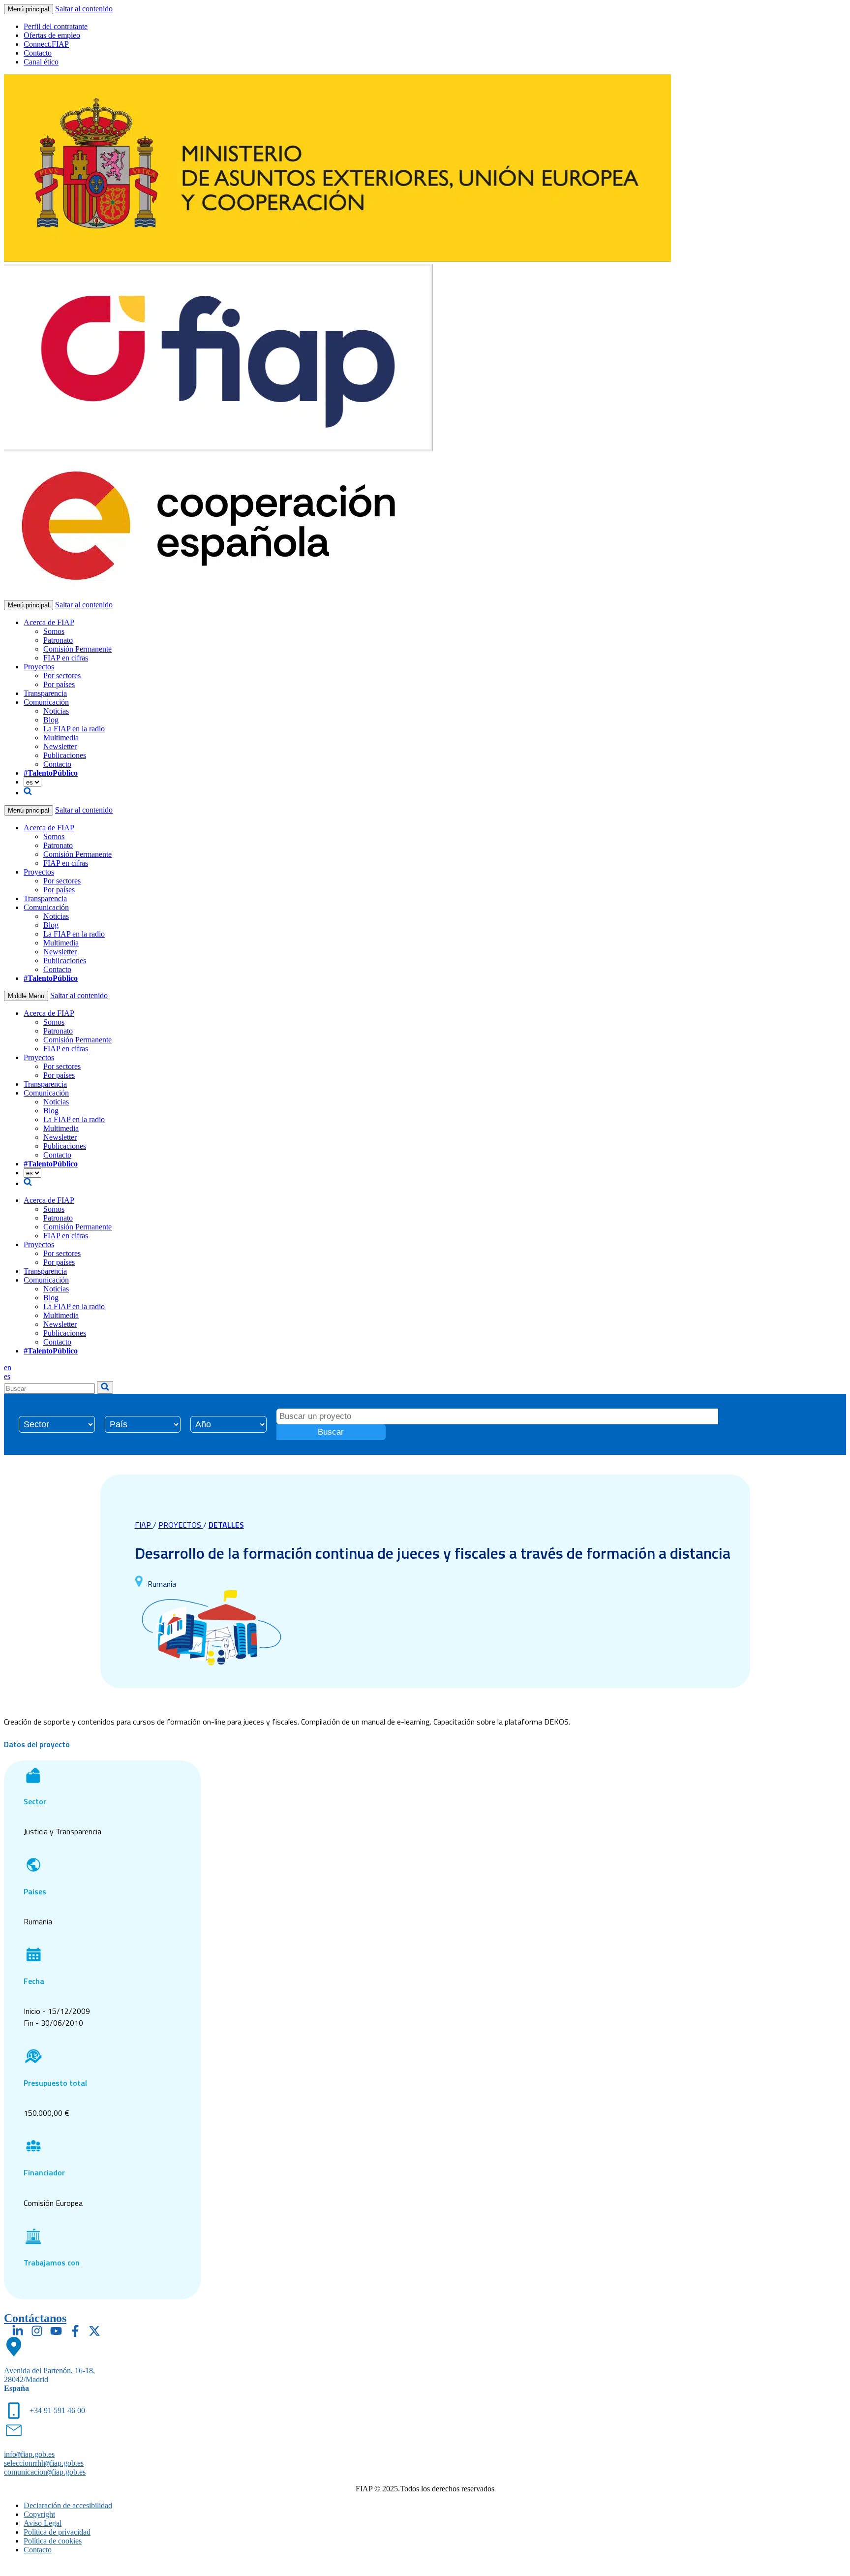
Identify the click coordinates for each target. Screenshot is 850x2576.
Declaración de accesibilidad (68, 2505)
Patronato (58, 640)
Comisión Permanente (77, 649)
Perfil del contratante (56, 26)
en (8, 1367)
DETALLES (226, 1525)
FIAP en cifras (66, 658)
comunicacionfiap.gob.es (45, 2472)
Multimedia (61, 738)
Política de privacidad (57, 2532)
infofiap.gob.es (29, 2454)
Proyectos (39, 667)
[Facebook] (75, 2331)
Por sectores (62, 675)
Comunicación (46, 702)
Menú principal (29, 9)
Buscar (331, 1432)
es (7, 1376)
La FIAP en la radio (74, 729)
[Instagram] (37, 2331)
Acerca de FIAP (49, 622)
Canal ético (41, 62)
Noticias (56, 711)
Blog (51, 720)
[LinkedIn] (18, 2331)
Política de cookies (53, 2541)
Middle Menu (26, 996)
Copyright (39, 2514)
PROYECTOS (181, 1525)
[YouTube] (56, 2331)
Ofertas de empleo (52, 35)
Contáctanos (35, 2318)
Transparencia (45, 693)
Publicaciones (65, 755)
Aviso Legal (43, 2523)
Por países (59, 684)
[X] (94, 2331)
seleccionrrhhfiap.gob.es (44, 2463)
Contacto (38, 53)
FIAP (144, 1525)
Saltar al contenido (84, 9)
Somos (54, 631)
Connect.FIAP (46, 44)
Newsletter (60, 746)
